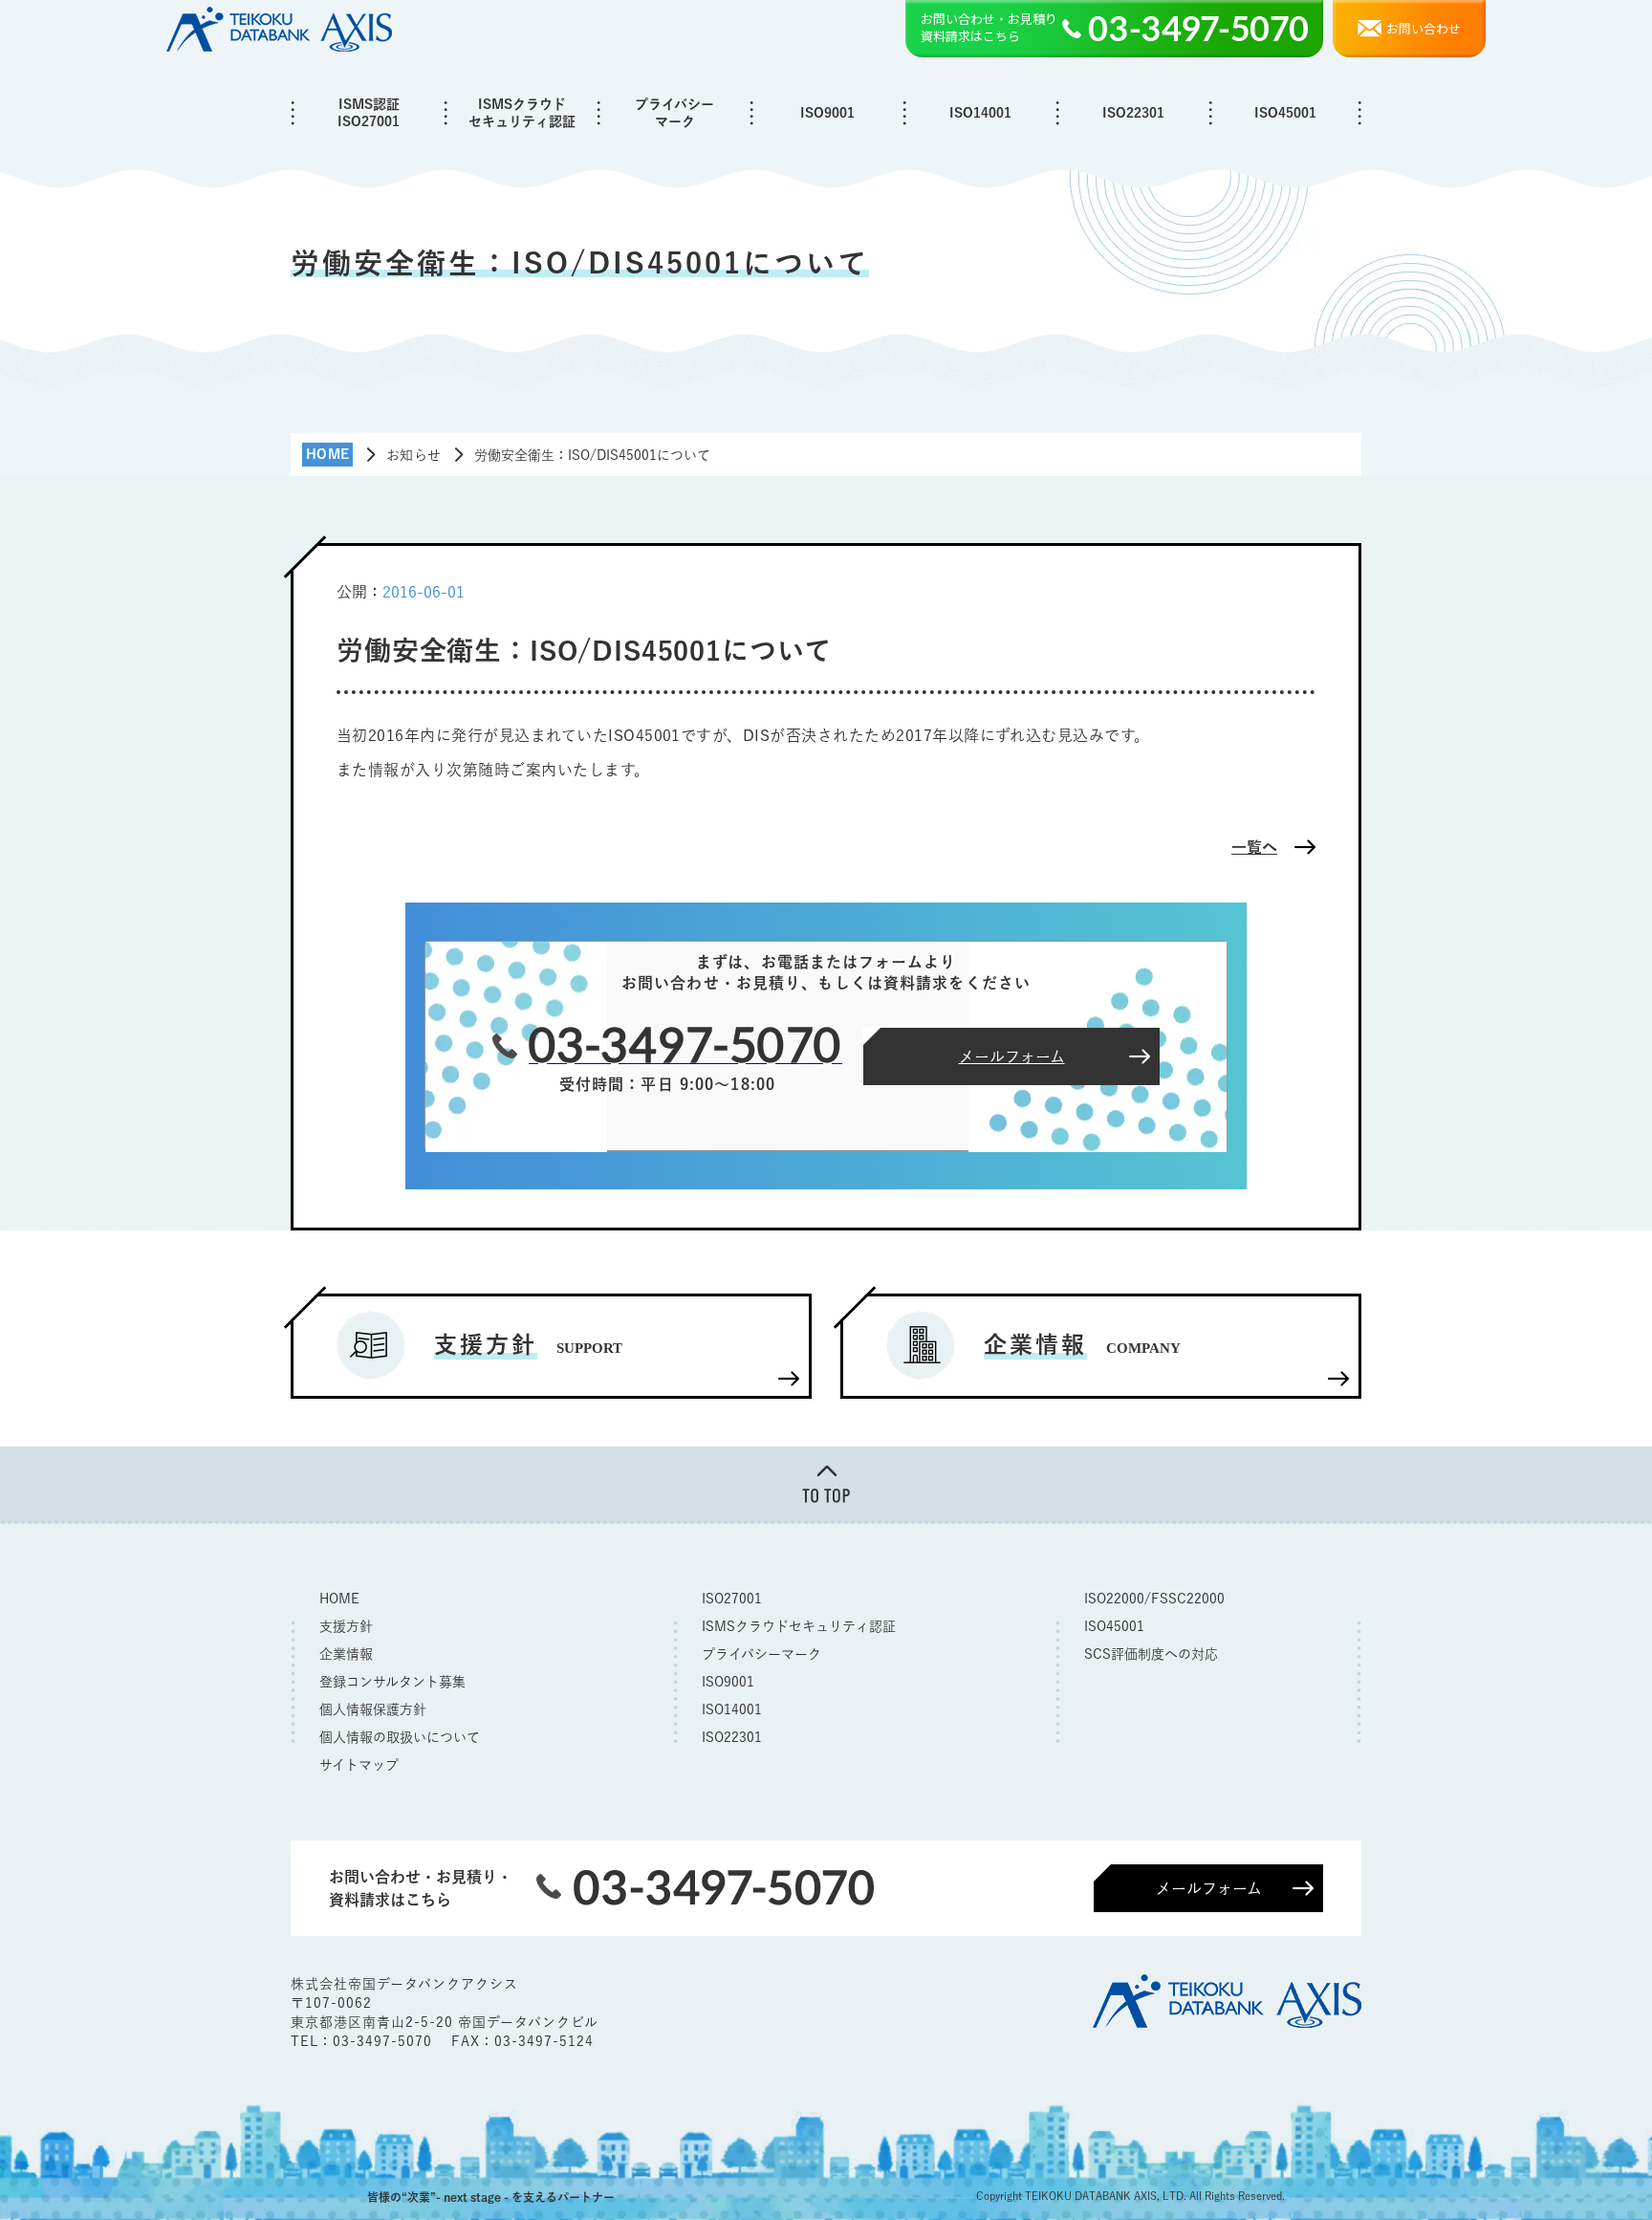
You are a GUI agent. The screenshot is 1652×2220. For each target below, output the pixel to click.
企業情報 (346, 1654)
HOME (339, 1599)
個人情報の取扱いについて (400, 1737)
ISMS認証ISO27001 (369, 113)
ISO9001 (827, 113)
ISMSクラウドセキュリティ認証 (522, 113)
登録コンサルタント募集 (392, 1682)
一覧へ (1254, 847)
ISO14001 (980, 113)
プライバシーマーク (674, 113)
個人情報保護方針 (373, 1709)
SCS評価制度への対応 (1151, 1654)
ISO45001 (1285, 113)
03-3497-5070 (385, 2041)
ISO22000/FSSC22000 (1154, 1599)
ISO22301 (1133, 113)
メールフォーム (1209, 1888)
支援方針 (346, 1626)
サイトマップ (359, 1765)
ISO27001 (732, 1599)
